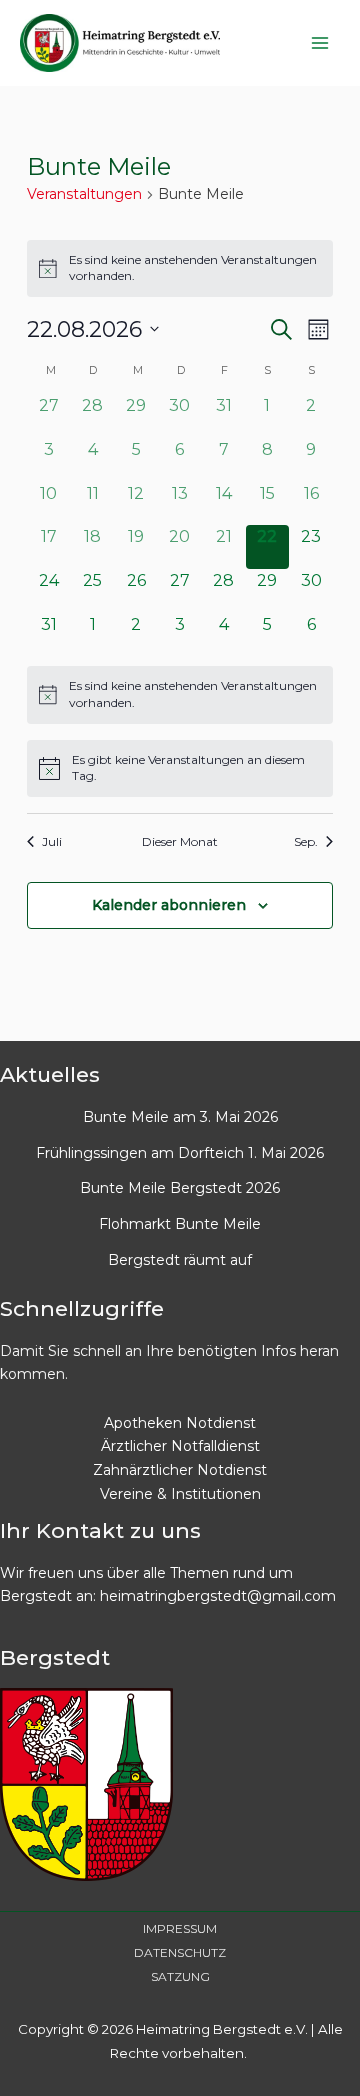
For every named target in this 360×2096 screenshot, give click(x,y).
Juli (52, 841)
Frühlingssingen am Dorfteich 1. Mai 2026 (180, 1153)
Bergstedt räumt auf (180, 1260)
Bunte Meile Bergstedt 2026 (180, 1188)
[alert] (180, 268)
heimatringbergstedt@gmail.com (218, 1596)
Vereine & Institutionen (180, 1494)
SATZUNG (180, 1976)
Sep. (306, 841)
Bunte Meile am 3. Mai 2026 (180, 1117)
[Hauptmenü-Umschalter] (319, 42)
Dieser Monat (180, 841)
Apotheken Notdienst (180, 1423)
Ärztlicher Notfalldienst (180, 1446)
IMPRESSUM (180, 1928)
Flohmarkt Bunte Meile (180, 1224)
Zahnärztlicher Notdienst (180, 1470)
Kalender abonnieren (169, 905)
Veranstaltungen (84, 194)
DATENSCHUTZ (180, 1952)
